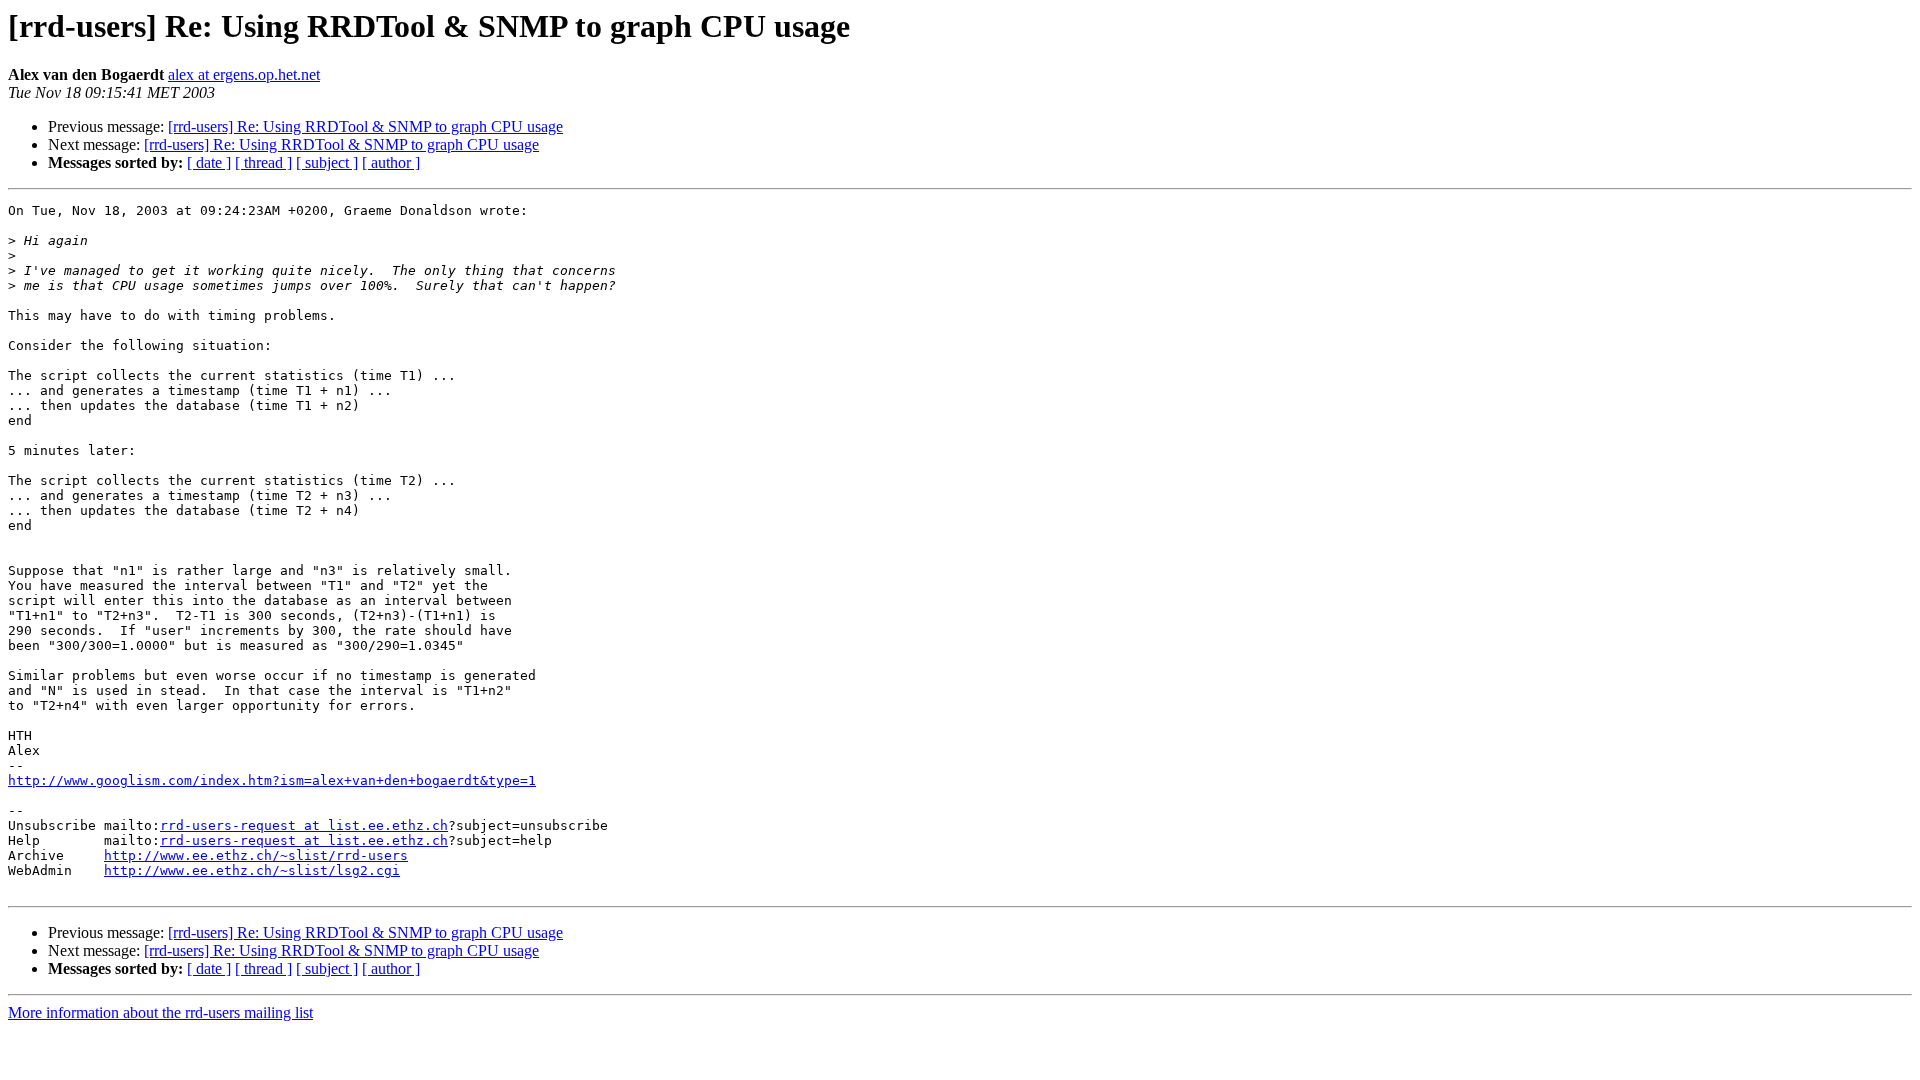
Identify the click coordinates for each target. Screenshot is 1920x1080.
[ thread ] (263, 162)
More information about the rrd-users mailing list (160, 1012)
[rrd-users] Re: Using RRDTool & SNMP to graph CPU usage (365, 126)
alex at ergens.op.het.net (244, 74)
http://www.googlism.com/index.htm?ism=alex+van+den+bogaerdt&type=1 (272, 780)
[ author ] (391, 162)
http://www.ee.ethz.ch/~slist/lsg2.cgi (252, 870)
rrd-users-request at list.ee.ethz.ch (304, 825)
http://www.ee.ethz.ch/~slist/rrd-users (256, 855)
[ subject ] (327, 162)
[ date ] (209, 162)
